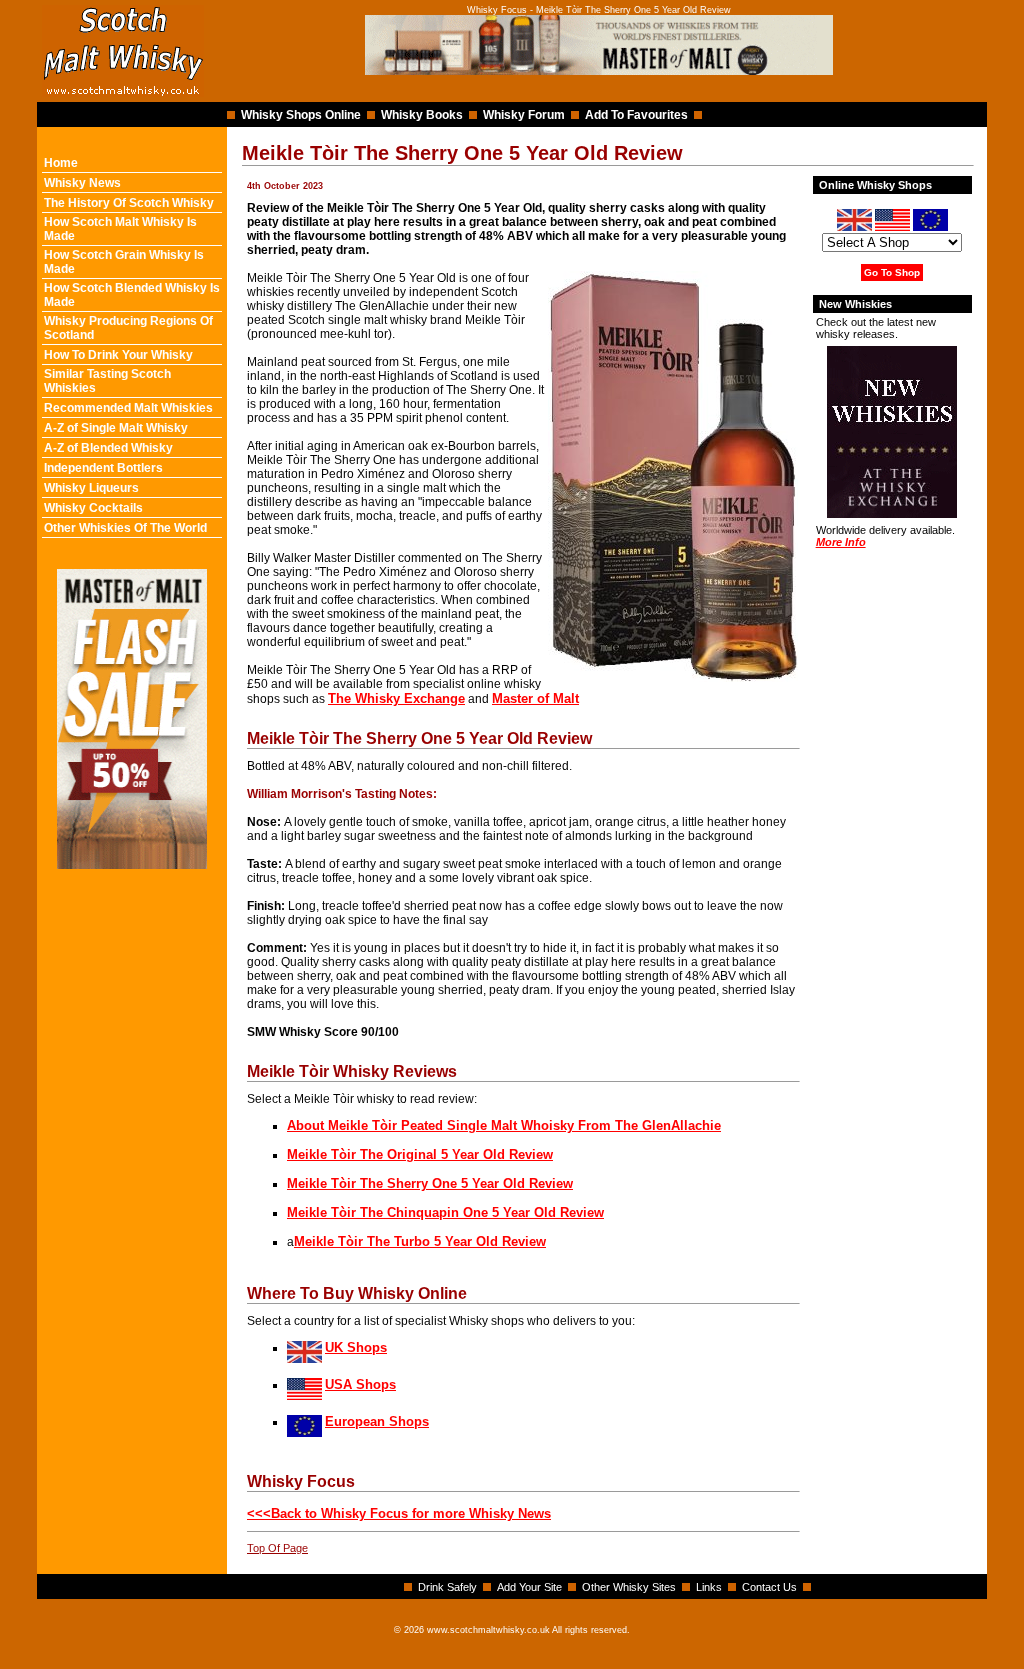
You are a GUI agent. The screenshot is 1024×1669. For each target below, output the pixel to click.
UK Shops (356, 1347)
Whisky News (82, 183)
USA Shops (360, 1384)
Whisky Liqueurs (91, 488)
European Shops (377, 1421)
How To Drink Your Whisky (118, 355)
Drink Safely (447, 1587)
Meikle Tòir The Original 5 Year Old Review (420, 1154)
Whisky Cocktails (93, 508)
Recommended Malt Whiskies (128, 408)
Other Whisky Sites (629, 1587)
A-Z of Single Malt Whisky (116, 428)
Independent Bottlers (103, 468)
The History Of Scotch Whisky (129, 203)
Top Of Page (277, 1548)
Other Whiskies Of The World (125, 528)
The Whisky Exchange (396, 698)
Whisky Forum (524, 115)
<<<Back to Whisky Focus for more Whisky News (399, 1513)
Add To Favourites (636, 115)
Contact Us (769, 1587)
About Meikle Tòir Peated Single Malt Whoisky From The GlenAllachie (504, 1125)
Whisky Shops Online (301, 115)
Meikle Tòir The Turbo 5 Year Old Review (420, 1241)
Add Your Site (529, 1587)
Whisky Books (422, 115)
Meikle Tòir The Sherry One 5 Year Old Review (430, 1183)
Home (61, 163)
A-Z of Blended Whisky (108, 448)
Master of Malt (535, 698)
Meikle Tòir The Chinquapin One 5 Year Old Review (445, 1212)
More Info (841, 542)
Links (709, 1587)
